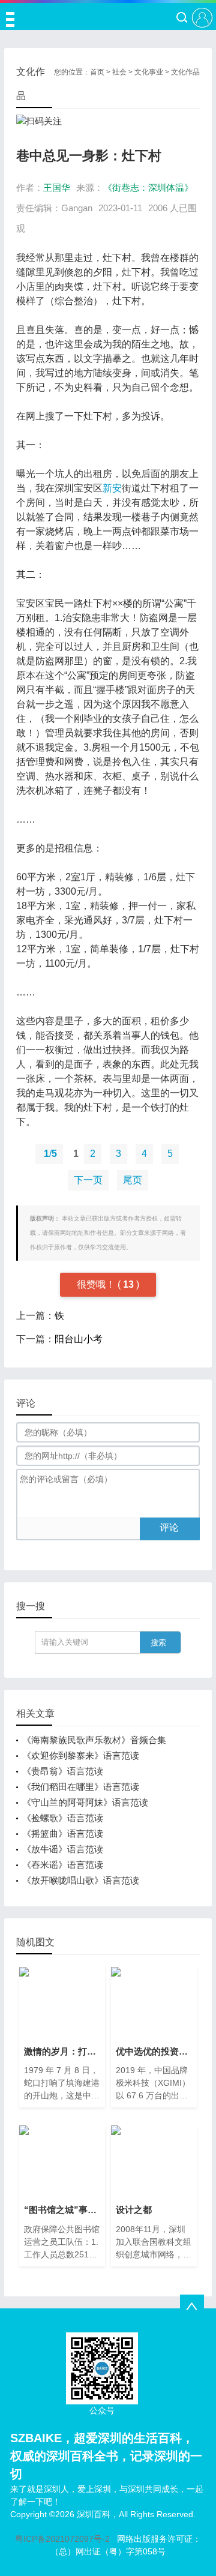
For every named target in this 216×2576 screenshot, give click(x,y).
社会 (119, 72)
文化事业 (149, 72)
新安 (112, 488)
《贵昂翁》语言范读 (63, 1771)
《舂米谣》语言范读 (63, 1865)
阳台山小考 (79, 1339)
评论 (169, 1527)
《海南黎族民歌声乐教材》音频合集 (94, 1740)
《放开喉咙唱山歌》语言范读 (81, 1880)
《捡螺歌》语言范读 (63, 1818)
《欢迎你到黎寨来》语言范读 (81, 1755)
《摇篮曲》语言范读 (63, 1833)
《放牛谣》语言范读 (63, 1849)
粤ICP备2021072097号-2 (62, 2539)
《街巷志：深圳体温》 (148, 188)
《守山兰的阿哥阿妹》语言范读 (85, 1802)
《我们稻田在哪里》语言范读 (81, 1787)
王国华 (57, 188)
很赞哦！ (97, 1284)
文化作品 (185, 72)
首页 (97, 72)
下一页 (88, 1180)
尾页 (133, 1180)
